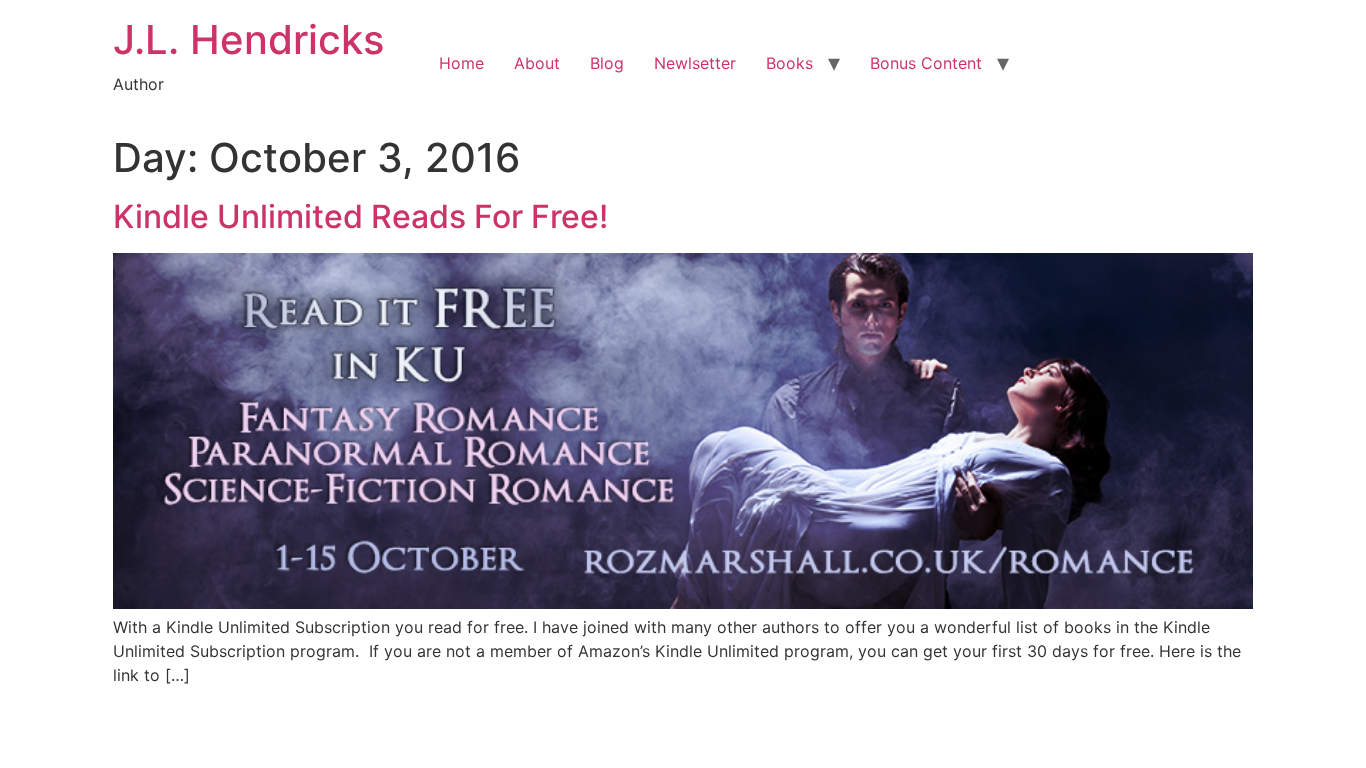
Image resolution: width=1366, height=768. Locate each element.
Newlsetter (695, 63)
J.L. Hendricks (248, 39)
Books (789, 63)
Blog (607, 63)
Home (461, 63)
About (537, 63)
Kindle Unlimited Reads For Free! (360, 216)
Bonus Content (926, 63)
